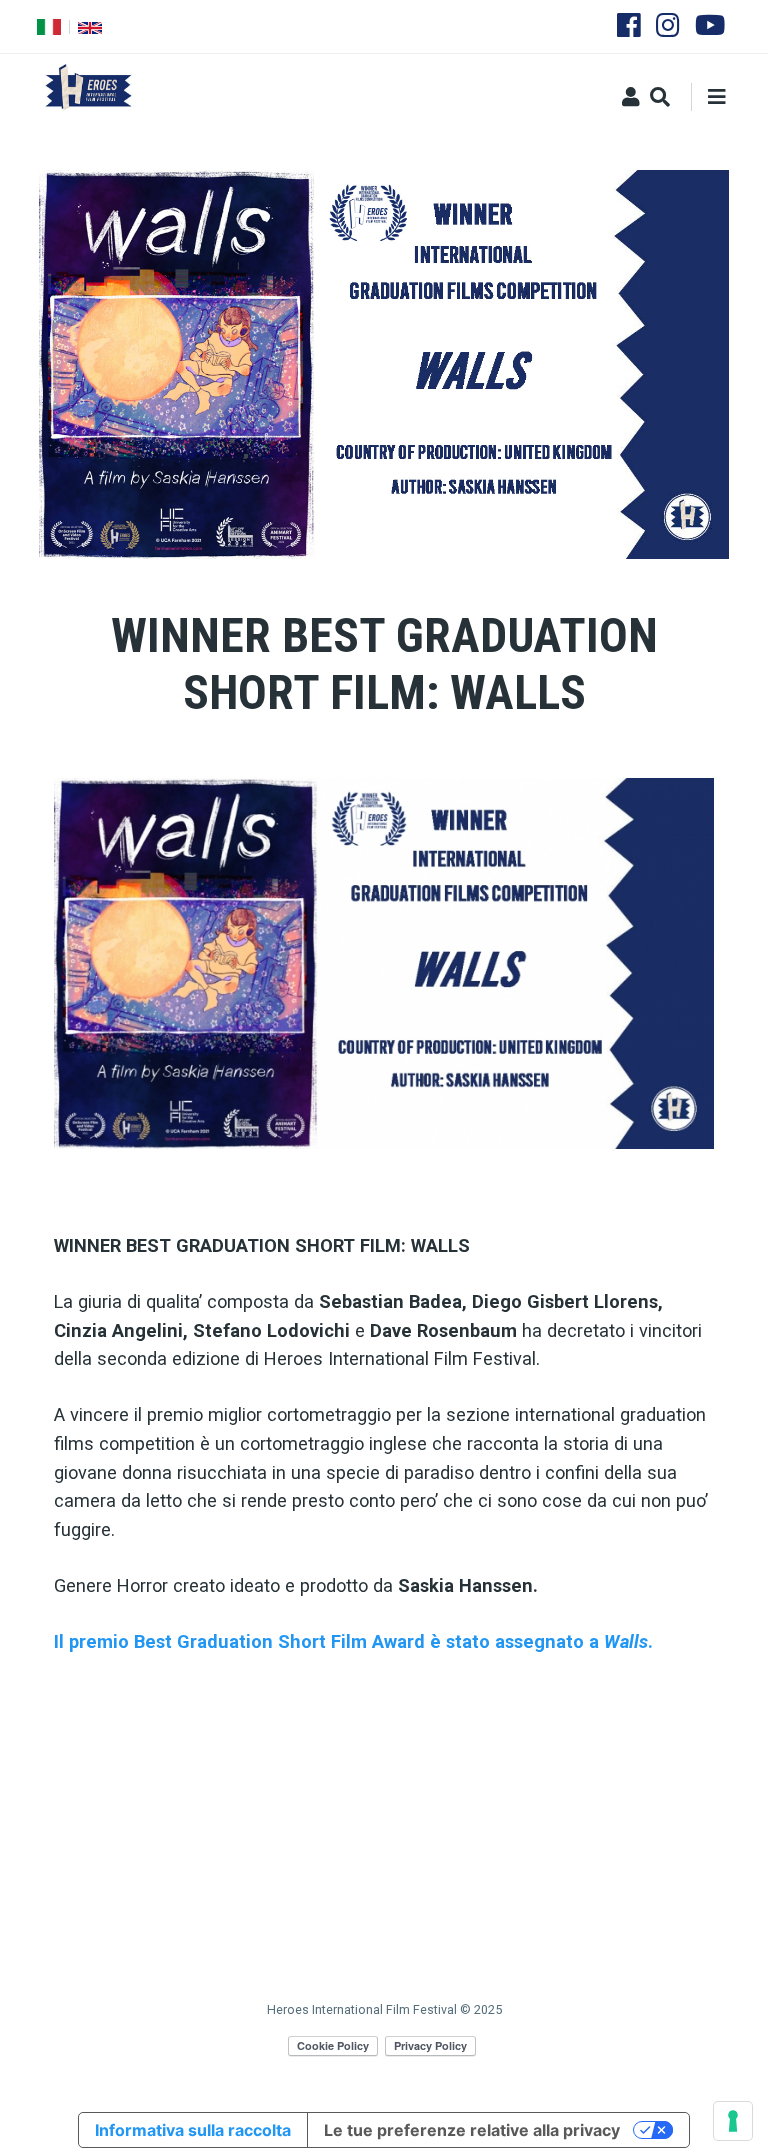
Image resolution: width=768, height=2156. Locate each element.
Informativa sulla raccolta (193, 2130)
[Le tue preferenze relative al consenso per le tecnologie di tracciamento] (733, 2121)
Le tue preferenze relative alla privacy (472, 2130)
